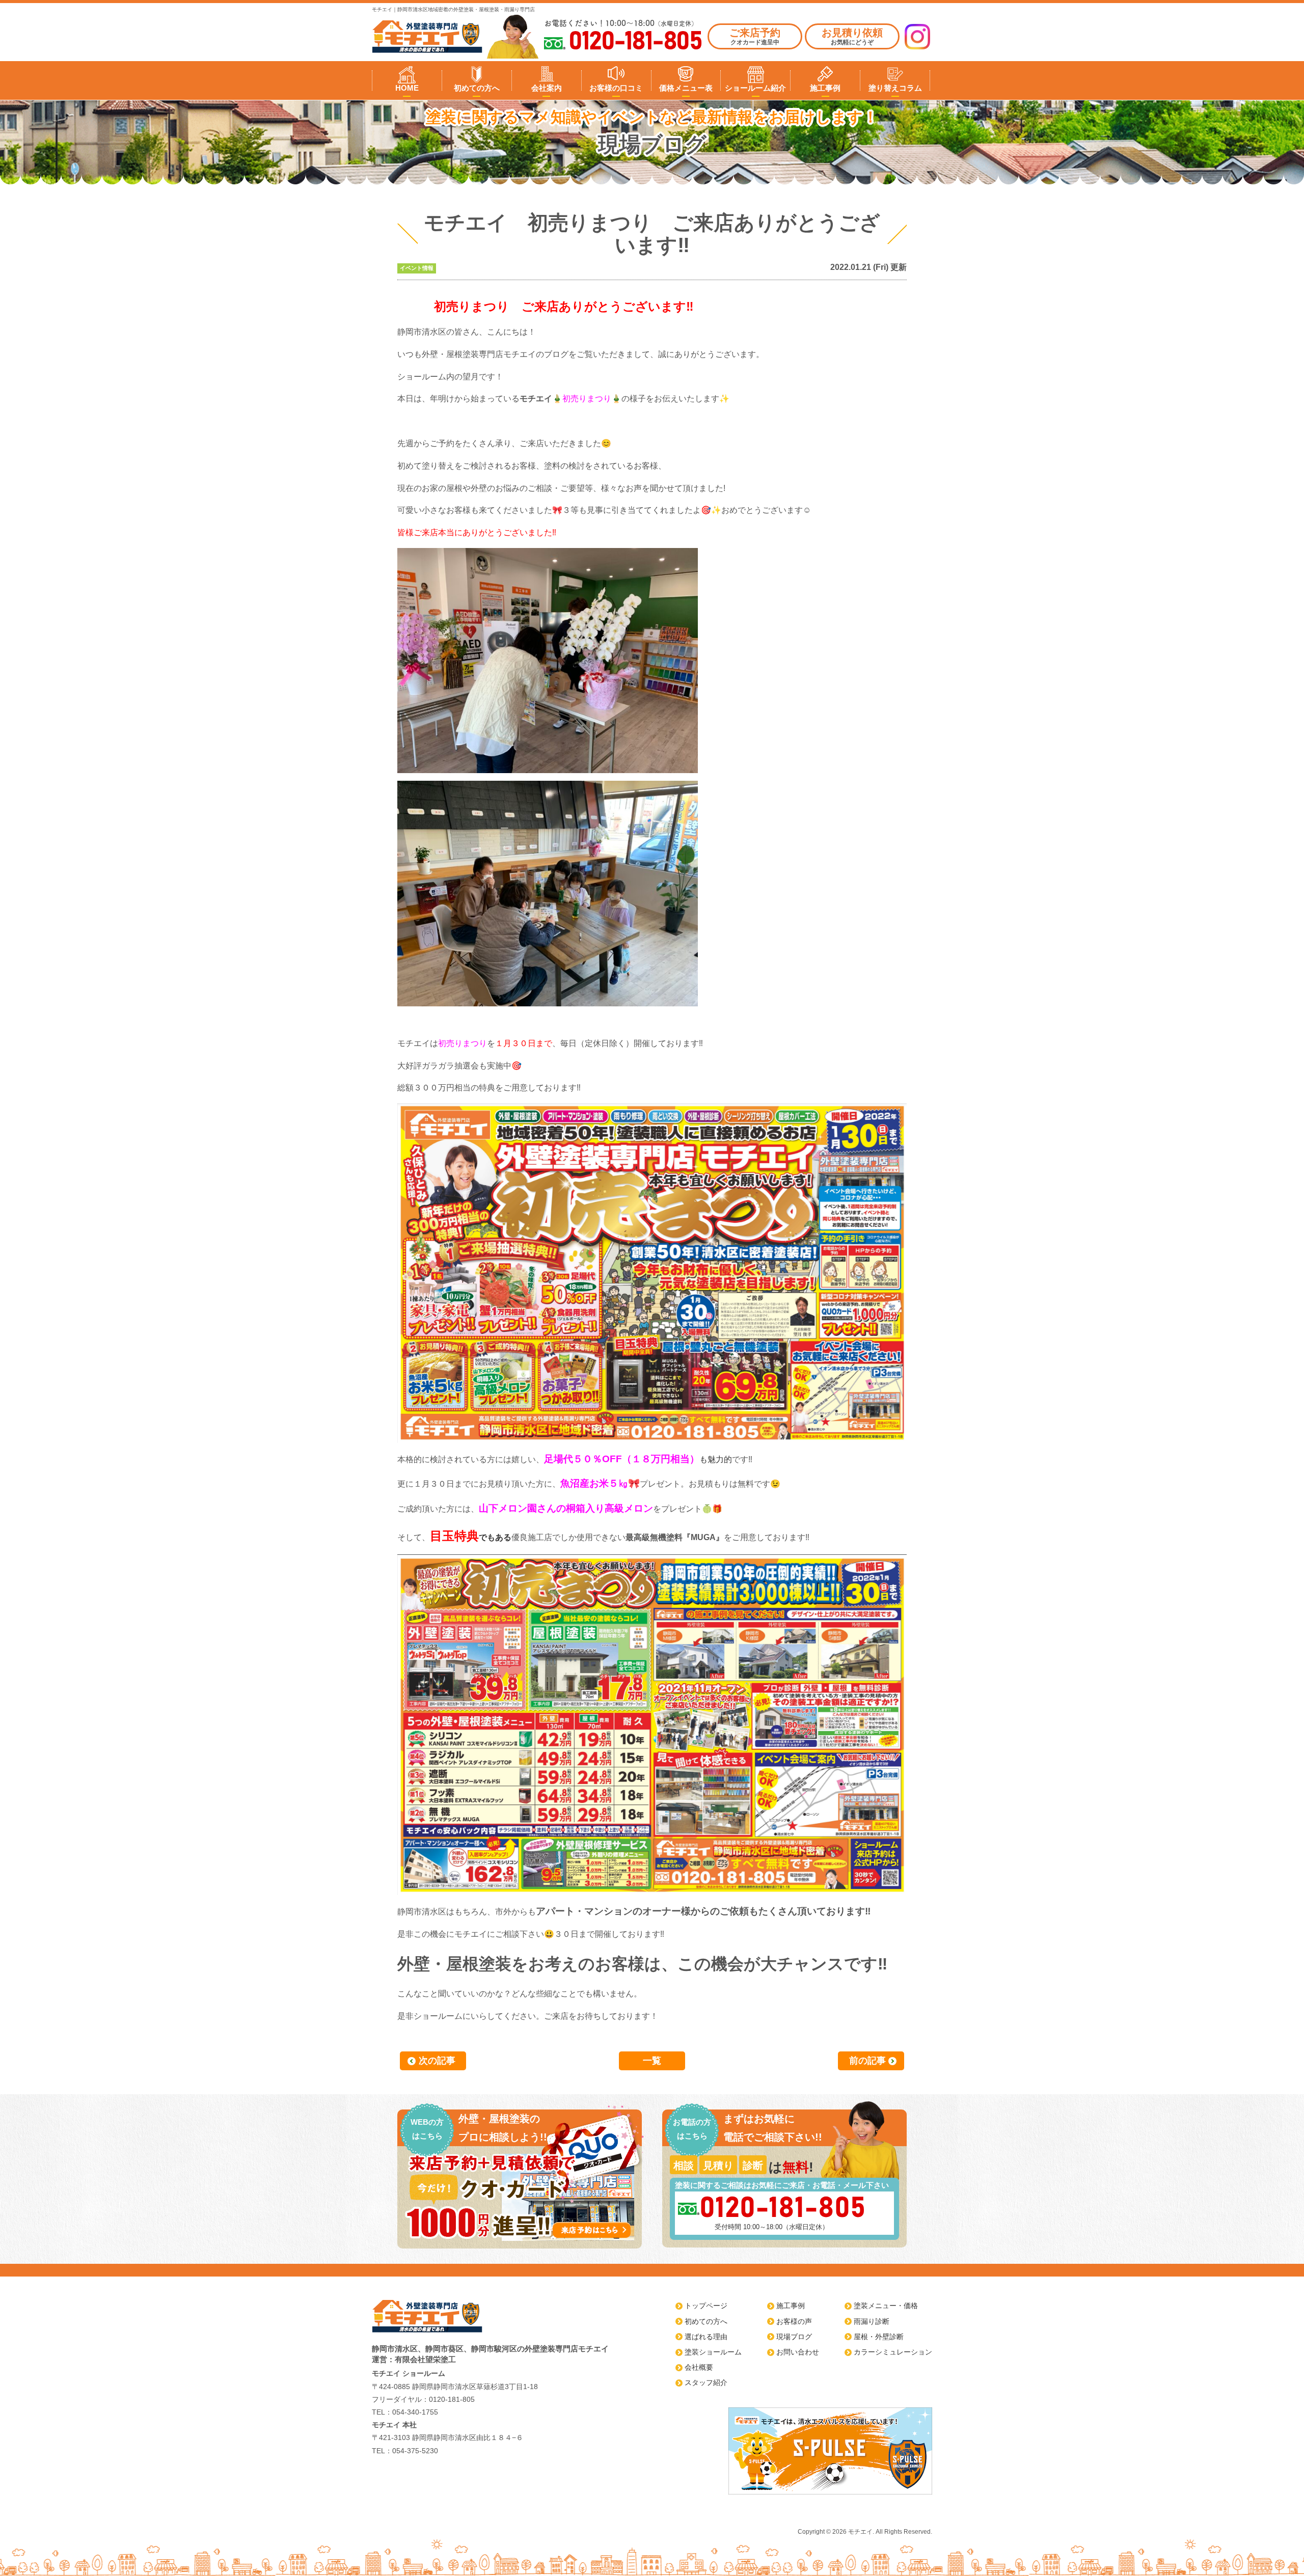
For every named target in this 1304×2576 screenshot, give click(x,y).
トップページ (706, 2306)
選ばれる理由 (706, 2337)
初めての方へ (477, 88)
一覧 (652, 2061)
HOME (407, 88)
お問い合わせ (798, 2352)
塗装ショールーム (713, 2352)
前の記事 (867, 2061)
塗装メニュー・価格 (886, 2306)
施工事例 (825, 88)
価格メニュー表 (686, 88)
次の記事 (437, 2061)
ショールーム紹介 (755, 88)
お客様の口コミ (616, 88)
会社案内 (547, 88)
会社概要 (699, 2367)
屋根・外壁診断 (879, 2337)
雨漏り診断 (872, 2321)
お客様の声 (794, 2321)
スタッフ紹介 (706, 2382)
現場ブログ (794, 2337)
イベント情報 (417, 268)
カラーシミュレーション (893, 2352)
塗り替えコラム (895, 88)
